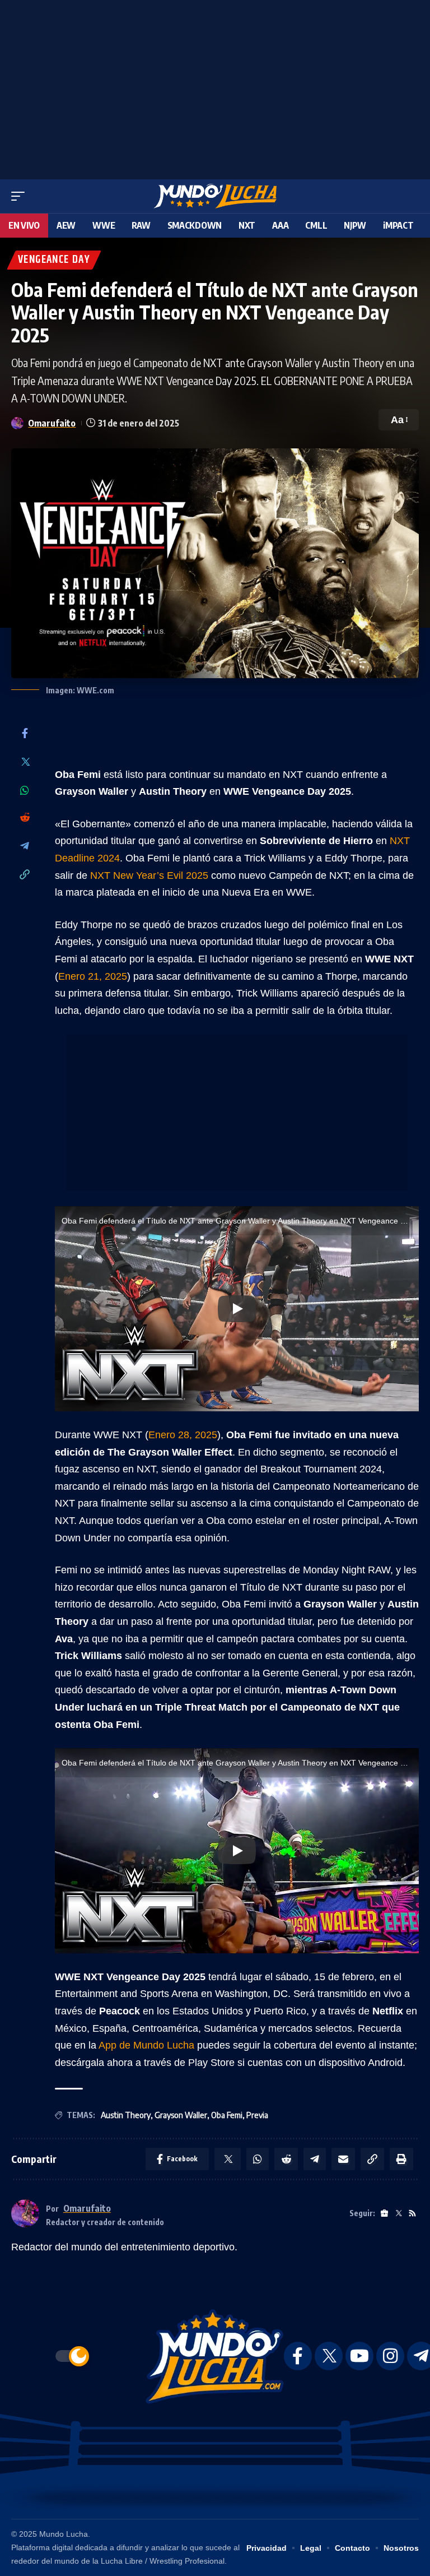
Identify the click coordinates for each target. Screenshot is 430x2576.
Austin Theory (126, 2115)
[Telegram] (25, 847)
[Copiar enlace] (25, 875)
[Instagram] (390, 2356)
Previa (257, 2115)
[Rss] (412, 2214)
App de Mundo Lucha (146, 2045)
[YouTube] (359, 2356)
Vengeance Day (54, 260)
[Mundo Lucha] (215, 196)
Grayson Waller (181, 2115)
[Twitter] (25, 763)
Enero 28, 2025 (183, 1435)
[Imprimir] (401, 2159)
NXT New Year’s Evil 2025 (149, 875)
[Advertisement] (215, 87)
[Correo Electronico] (343, 2159)
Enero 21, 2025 (93, 976)
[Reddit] (25, 818)
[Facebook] (25, 734)
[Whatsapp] (25, 790)
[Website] (384, 2214)
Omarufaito (52, 423)
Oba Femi (227, 2115)
